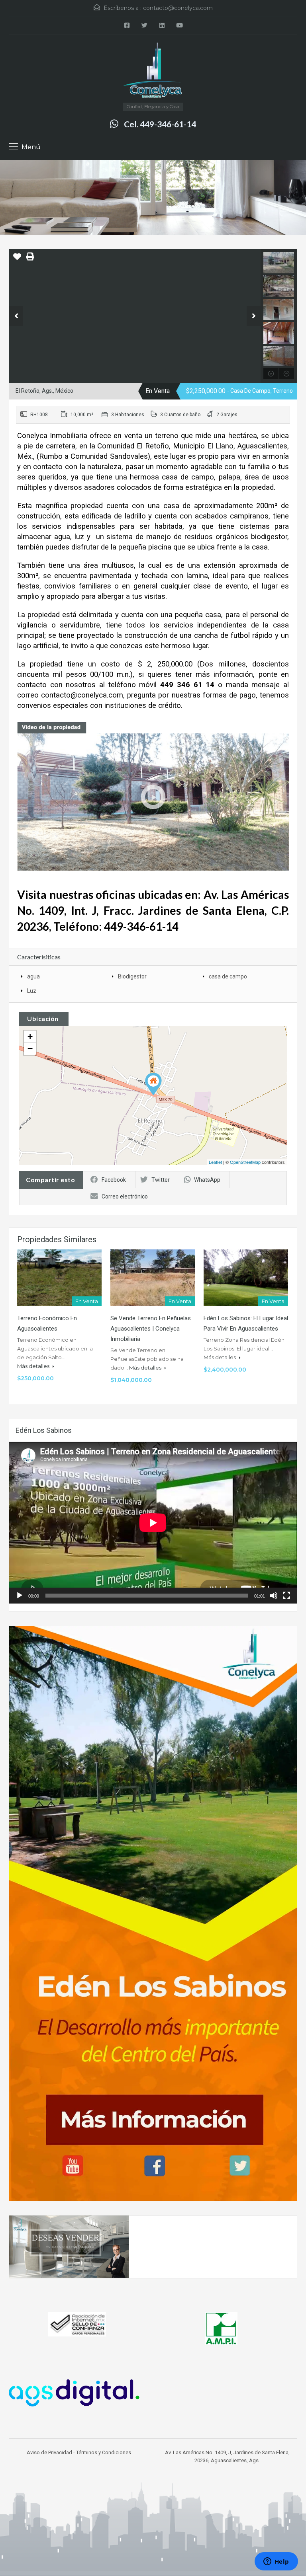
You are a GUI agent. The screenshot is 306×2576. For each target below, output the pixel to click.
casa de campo (228, 976)
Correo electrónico (125, 1196)
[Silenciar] (274, 1596)
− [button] (30, 1049)
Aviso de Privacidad (49, 2452)
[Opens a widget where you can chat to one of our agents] (276, 2562)
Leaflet (215, 1162)
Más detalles (34, 1366)
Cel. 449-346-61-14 (160, 124)
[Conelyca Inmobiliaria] (153, 72)
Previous (16, 316)
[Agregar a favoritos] (17, 259)
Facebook (114, 1180)
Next (254, 316)
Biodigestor (132, 976)
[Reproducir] (20, 1596)
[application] (153, 1523)
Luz (32, 991)
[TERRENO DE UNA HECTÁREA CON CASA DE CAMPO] (153, 1084)
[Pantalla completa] (286, 1596)
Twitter (161, 1180)
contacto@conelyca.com (178, 8)
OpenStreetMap (245, 1162)
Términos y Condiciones (104, 2452)
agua (33, 976)
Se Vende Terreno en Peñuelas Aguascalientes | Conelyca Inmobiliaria (151, 1329)
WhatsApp (207, 1180)
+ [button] (30, 1036)
